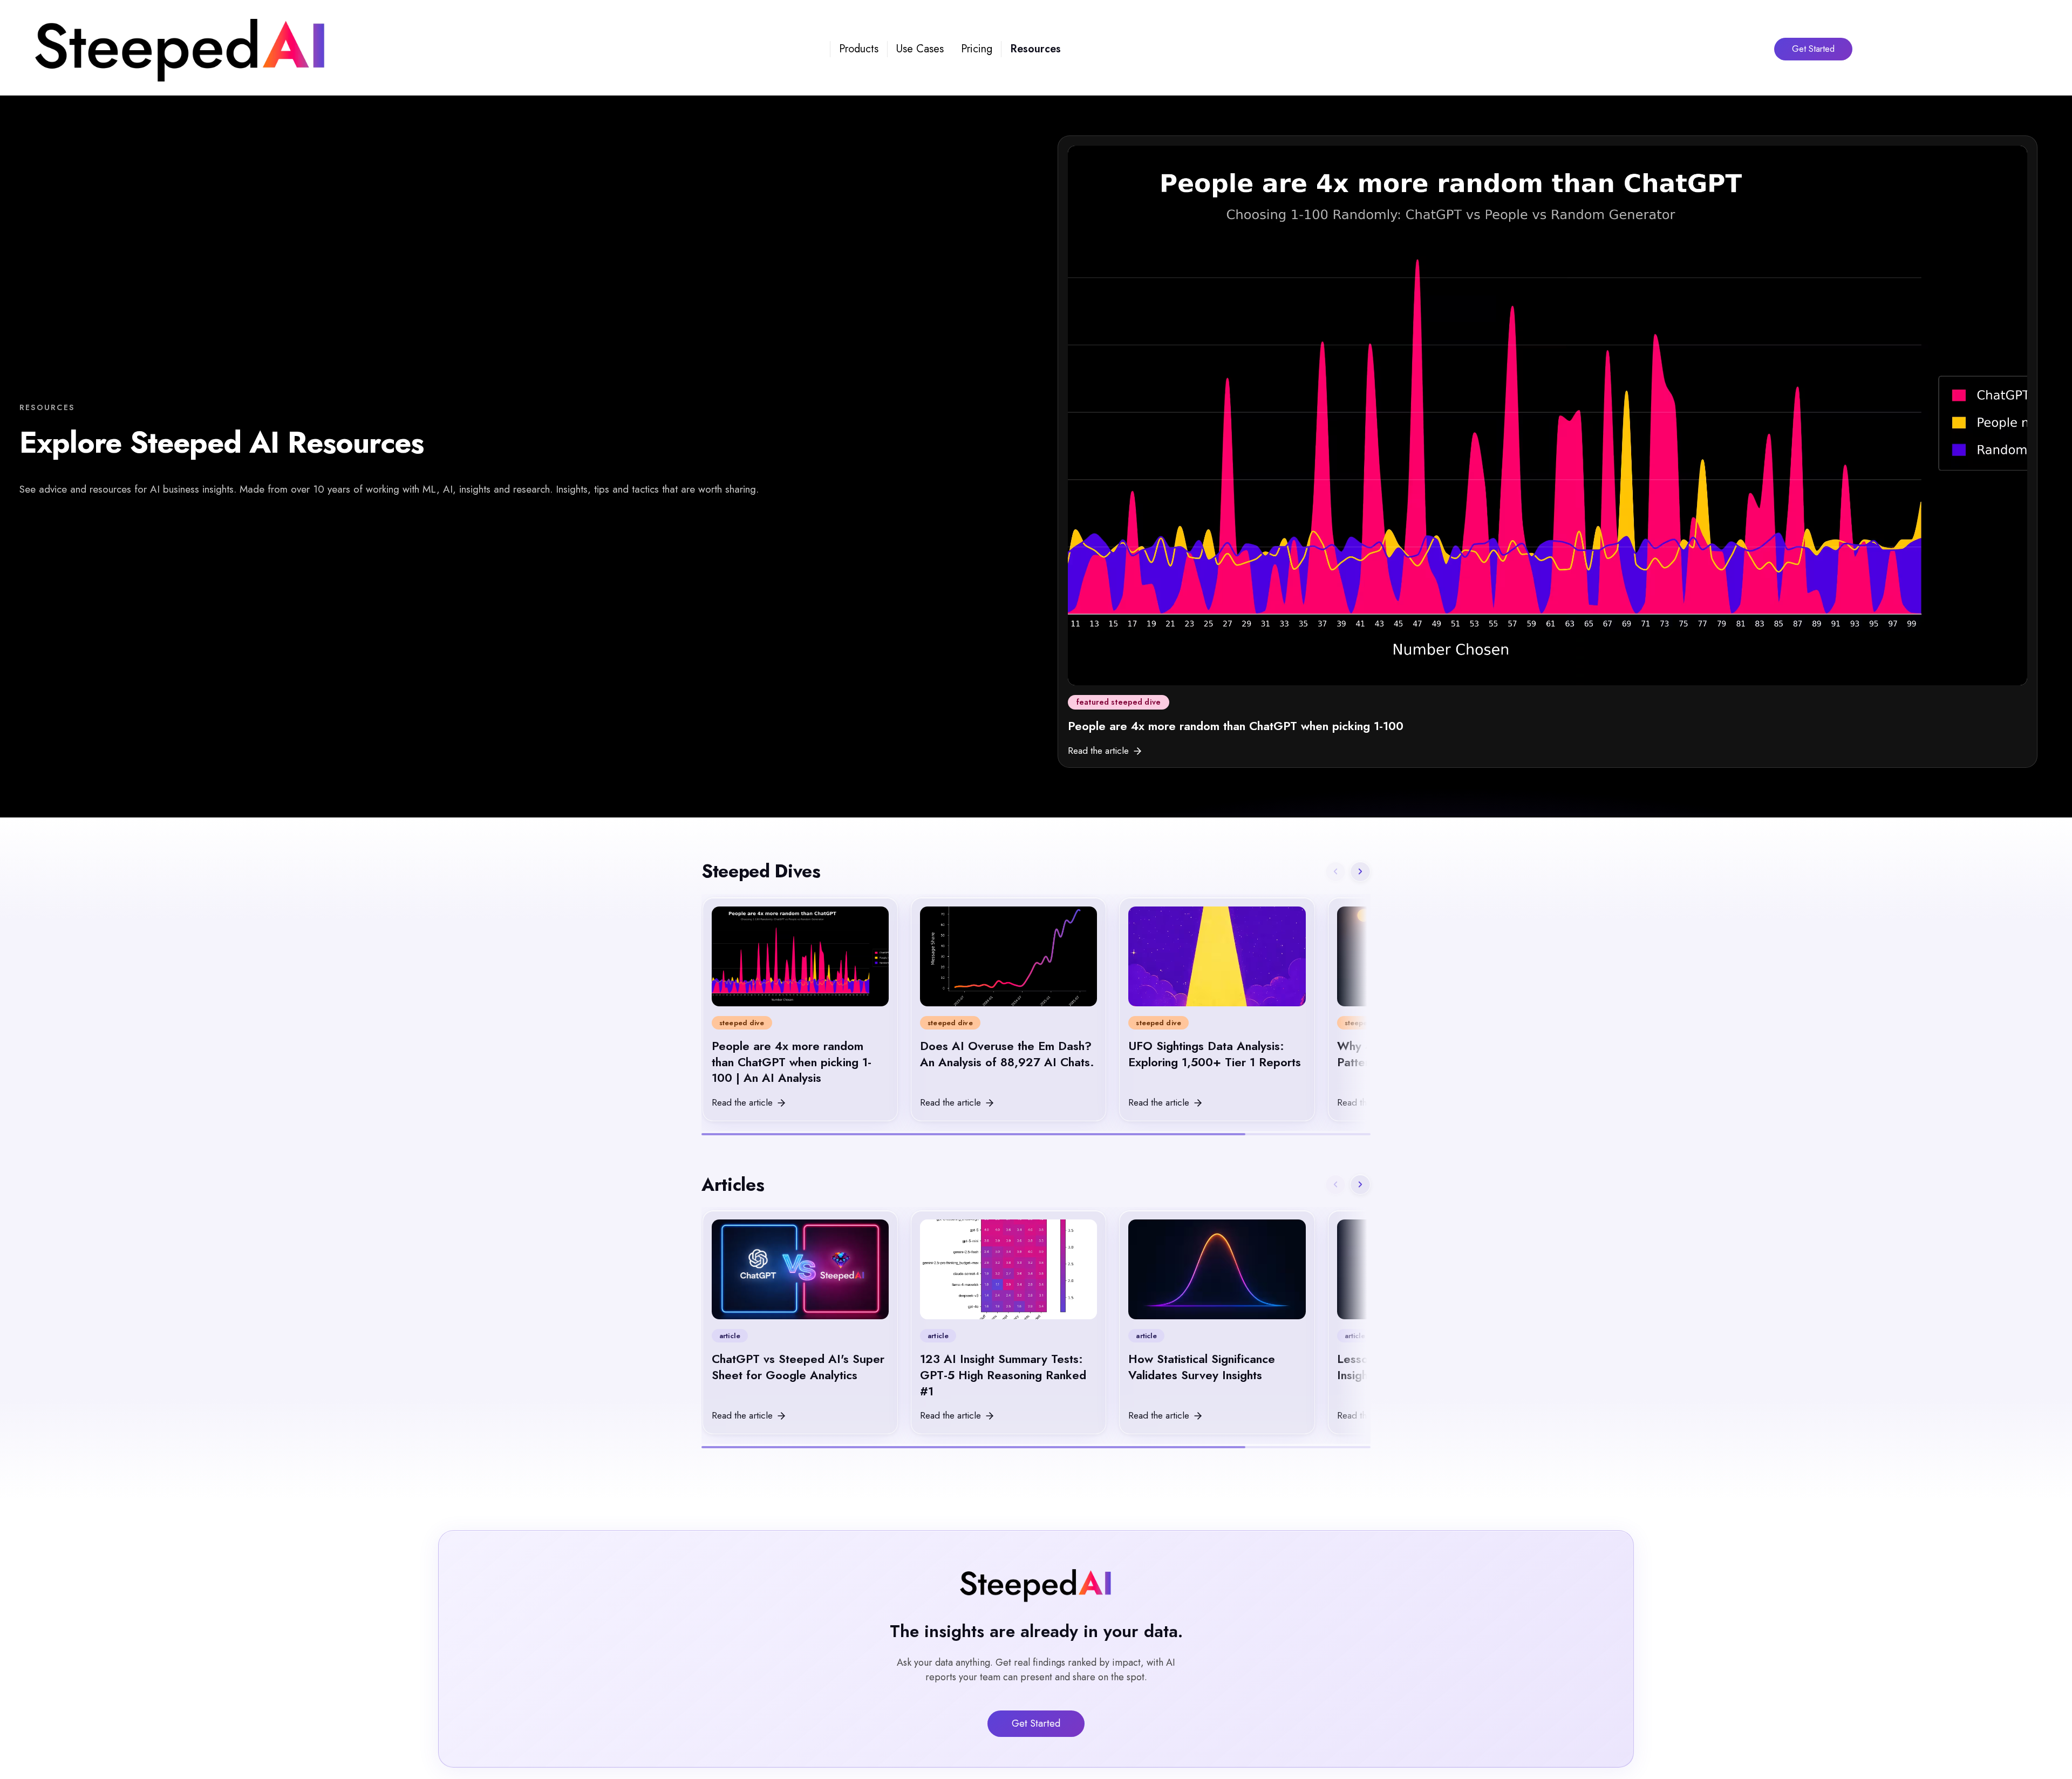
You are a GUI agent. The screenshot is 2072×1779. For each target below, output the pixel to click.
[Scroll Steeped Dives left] (1335, 871)
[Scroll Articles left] (1335, 1184)
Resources (1035, 49)
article (730, 1336)
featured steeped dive (1119, 702)
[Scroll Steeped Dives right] (1360, 871)
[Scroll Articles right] (1360, 1184)
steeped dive (742, 1023)
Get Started (1813, 49)
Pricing (977, 49)
